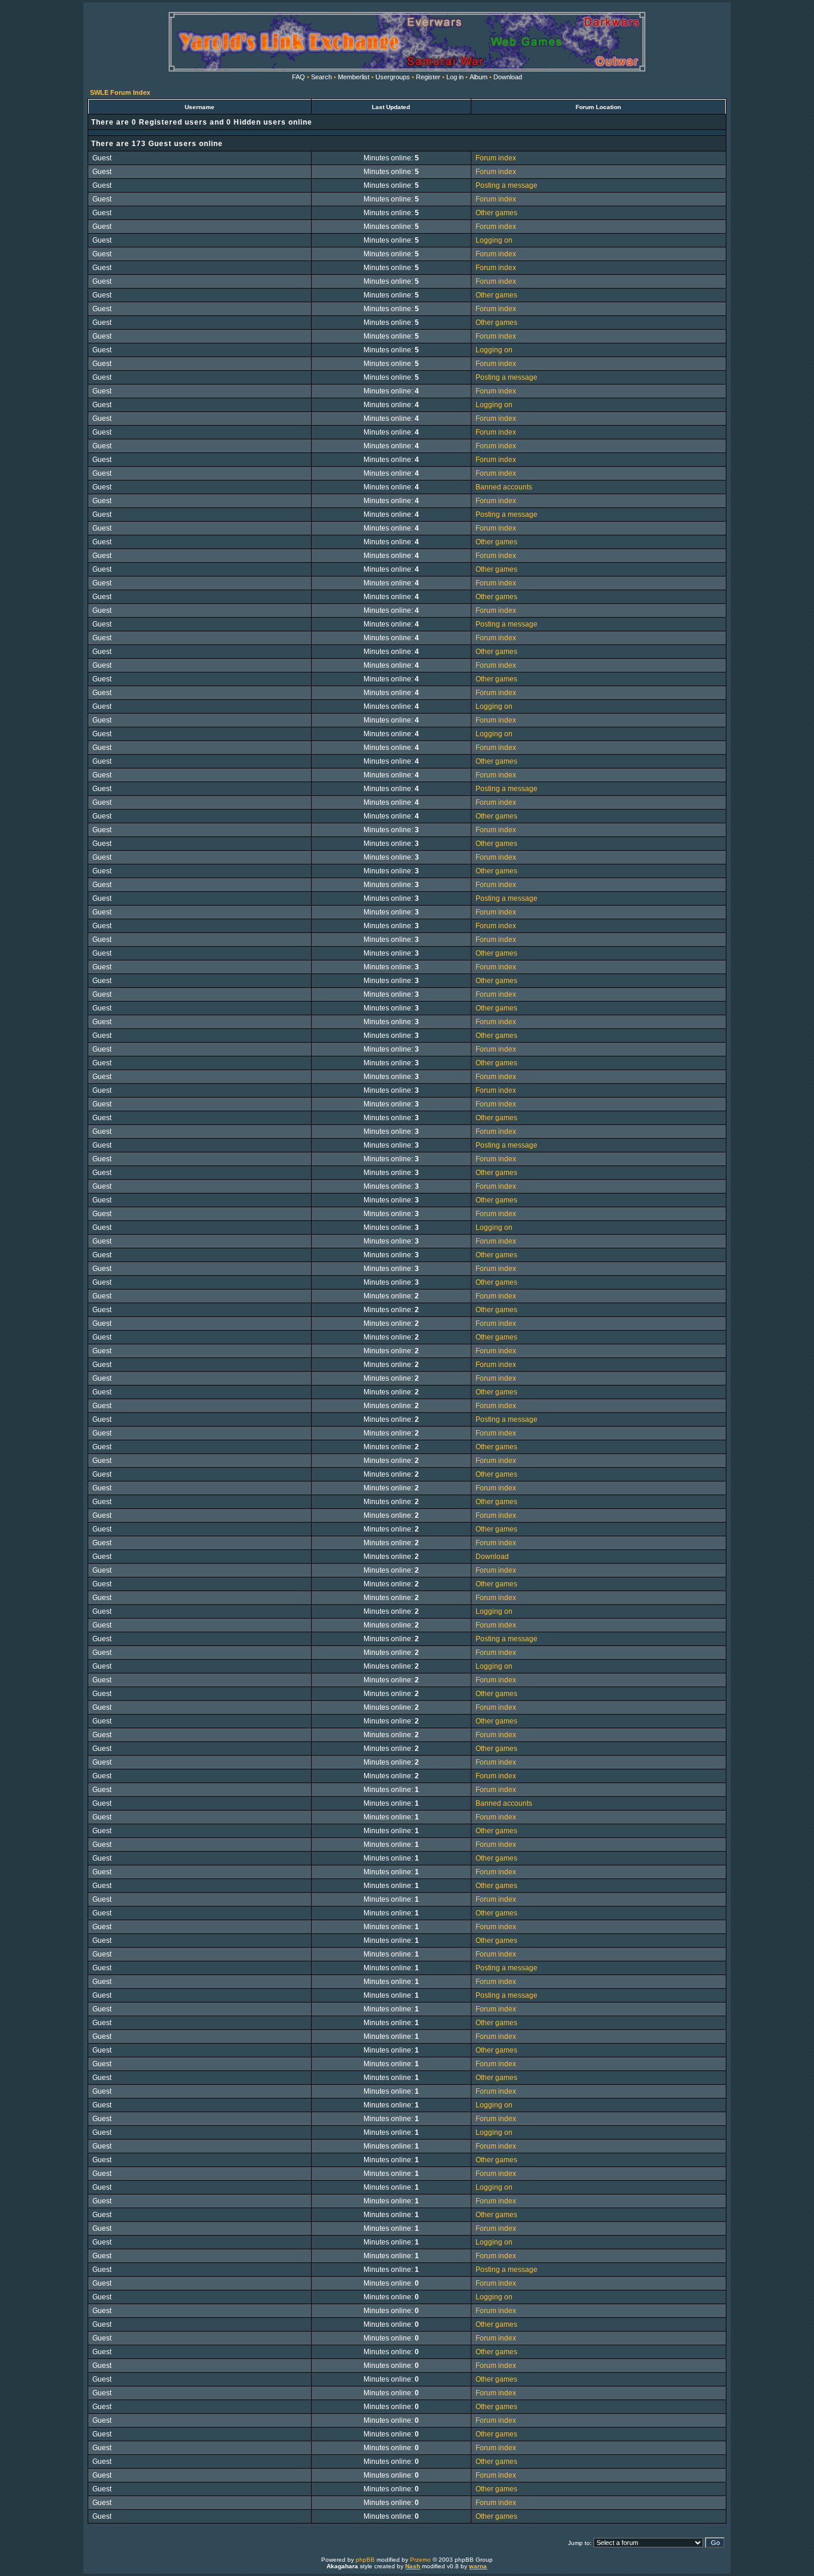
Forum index (496, 158)
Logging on (494, 240)
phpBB (365, 2560)
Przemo (420, 2560)
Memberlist (354, 77)
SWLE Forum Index (120, 92)
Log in (455, 77)
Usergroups (393, 77)
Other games (496, 213)
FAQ (299, 77)
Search (321, 77)
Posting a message (507, 185)
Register (428, 77)
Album (479, 77)
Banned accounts (504, 487)
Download (508, 77)
